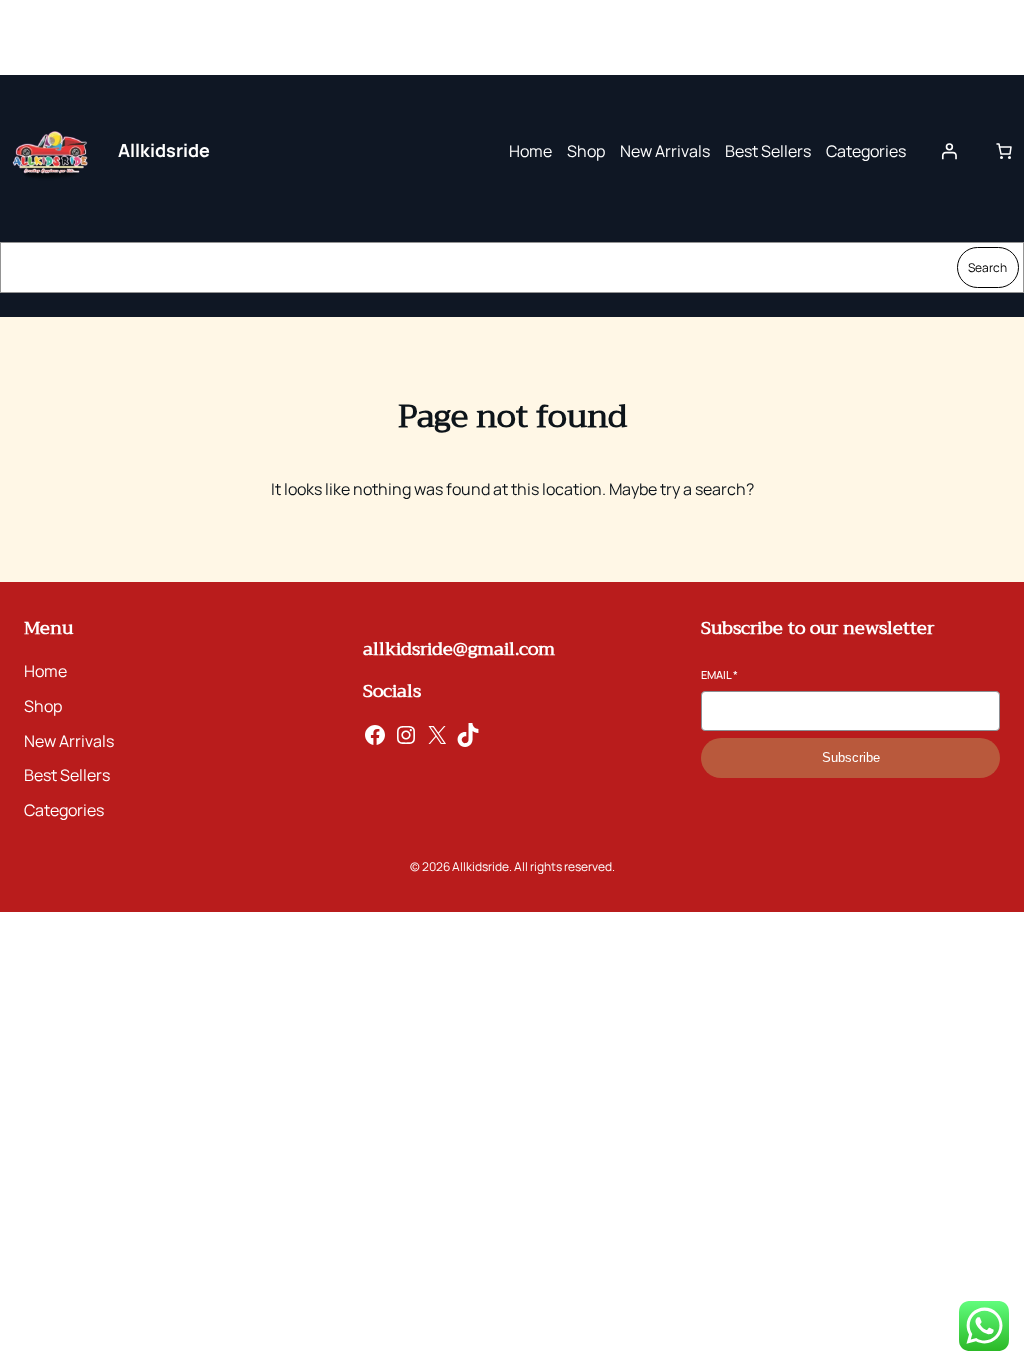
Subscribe (851, 757)
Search (987, 267)
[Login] (949, 151)
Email (719, 674)
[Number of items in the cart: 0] (1004, 151)
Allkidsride (164, 150)
